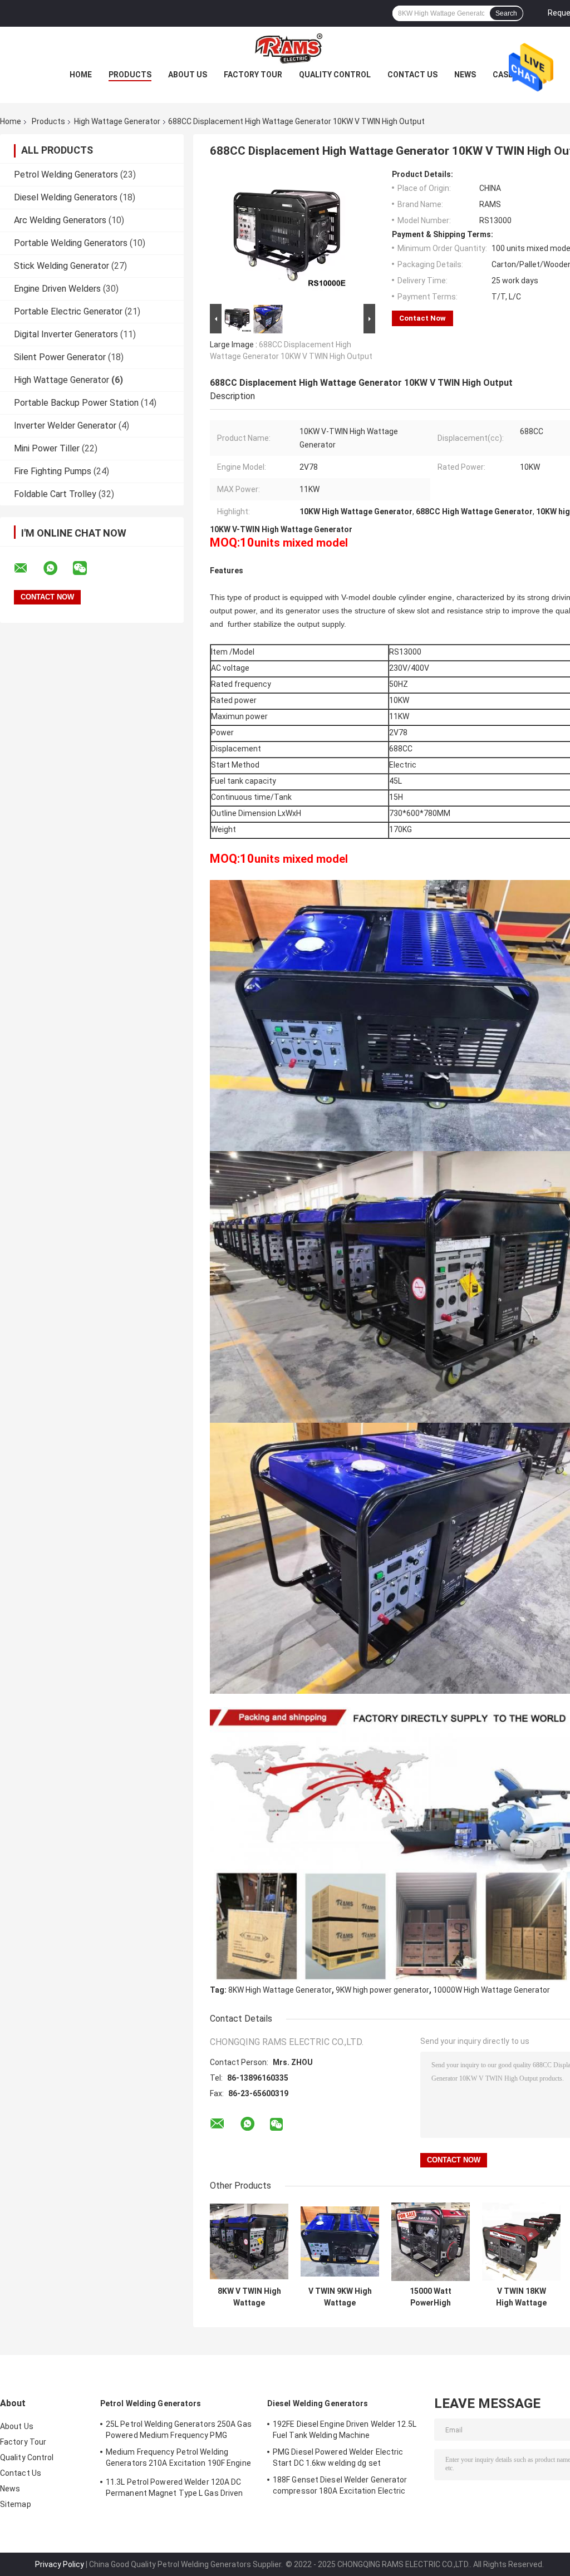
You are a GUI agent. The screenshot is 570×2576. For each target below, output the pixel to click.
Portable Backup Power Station (76, 403)
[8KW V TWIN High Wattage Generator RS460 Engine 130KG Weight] (249, 2242)
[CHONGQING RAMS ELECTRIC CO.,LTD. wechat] (87, 568)
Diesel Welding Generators (66, 197)
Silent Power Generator (60, 357)
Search (506, 13)
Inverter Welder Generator (65, 426)
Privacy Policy (60, 2564)
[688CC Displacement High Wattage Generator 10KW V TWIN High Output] (288, 235)
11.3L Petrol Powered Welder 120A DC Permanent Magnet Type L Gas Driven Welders (174, 2489)
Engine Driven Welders (57, 289)
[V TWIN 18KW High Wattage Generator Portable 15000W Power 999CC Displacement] (521, 2242)
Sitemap (16, 2504)
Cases (505, 75)
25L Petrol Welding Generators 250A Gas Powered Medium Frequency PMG (179, 2430)
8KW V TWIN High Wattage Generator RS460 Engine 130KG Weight (249, 2297)
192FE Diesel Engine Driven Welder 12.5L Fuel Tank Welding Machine (345, 2430)
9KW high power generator (382, 1990)
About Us (188, 75)
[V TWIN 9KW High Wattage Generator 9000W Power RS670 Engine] (340, 2242)
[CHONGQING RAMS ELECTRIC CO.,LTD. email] (28, 568)
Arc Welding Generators (60, 220)
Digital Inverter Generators (66, 334)
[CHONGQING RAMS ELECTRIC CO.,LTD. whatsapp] (57, 568)
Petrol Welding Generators (66, 174)
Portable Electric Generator (68, 311)
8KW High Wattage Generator (280, 1990)
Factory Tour (253, 75)
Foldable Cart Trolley (55, 494)
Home (81, 75)
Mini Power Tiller (47, 448)
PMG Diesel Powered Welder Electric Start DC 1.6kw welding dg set (338, 2457)
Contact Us (412, 75)
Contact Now (422, 318)
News (465, 75)
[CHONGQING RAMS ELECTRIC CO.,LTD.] (285, 49)
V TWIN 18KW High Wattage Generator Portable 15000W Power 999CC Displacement (521, 2297)
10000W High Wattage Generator (492, 1990)
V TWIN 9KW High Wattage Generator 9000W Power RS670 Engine (340, 2297)
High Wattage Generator (117, 121)
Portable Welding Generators (71, 243)
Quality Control (335, 75)
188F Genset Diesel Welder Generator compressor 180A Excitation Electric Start (340, 2487)
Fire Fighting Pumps (53, 471)
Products (130, 75)
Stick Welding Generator (62, 266)
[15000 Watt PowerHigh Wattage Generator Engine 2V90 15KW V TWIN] (431, 2242)
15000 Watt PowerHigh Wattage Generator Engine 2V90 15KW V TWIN (431, 2297)
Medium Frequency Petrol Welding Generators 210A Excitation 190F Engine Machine (178, 2459)
